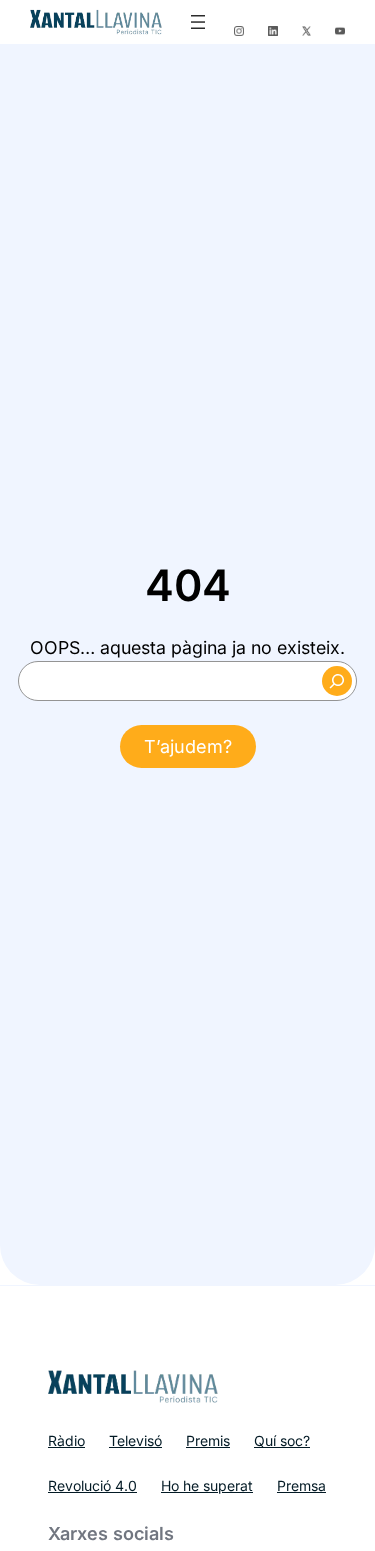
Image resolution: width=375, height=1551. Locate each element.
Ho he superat (207, 1485)
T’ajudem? (188, 746)
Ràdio (66, 1440)
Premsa (301, 1485)
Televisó (135, 1440)
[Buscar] (337, 681)
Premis (208, 1440)
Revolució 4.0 (92, 1485)
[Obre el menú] (198, 22)
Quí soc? (282, 1440)
